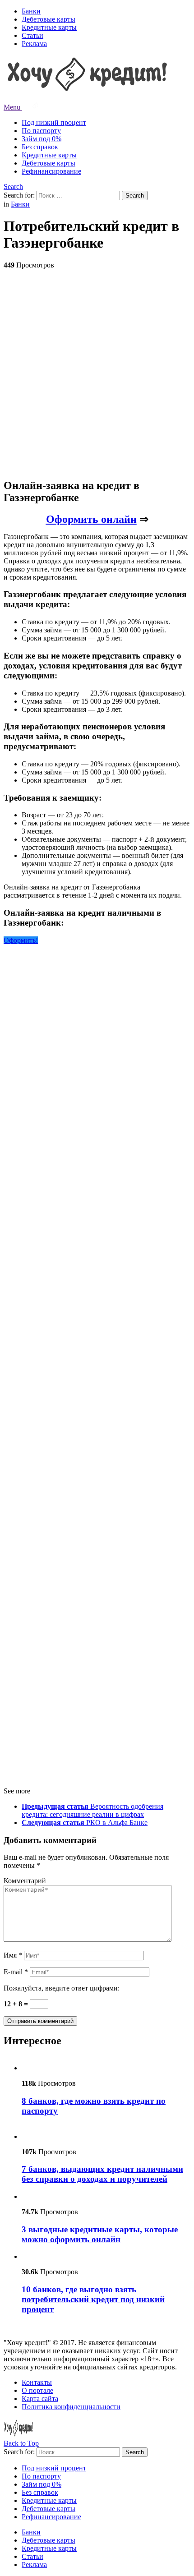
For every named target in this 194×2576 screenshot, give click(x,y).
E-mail (16, 1972)
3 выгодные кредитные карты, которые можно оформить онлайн (100, 2234)
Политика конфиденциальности (71, 2407)
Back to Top (21, 2443)
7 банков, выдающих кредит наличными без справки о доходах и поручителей (102, 2174)
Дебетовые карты (48, 19)
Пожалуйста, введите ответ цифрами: (62, 1988)
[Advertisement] (97, 373)
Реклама (34, 44)
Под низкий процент (54, 122)
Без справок (40, 147)
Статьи (32, 35)
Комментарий (25, 1881)
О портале (37, 2390)
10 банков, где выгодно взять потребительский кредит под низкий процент (93, 2299)
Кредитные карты (49, 27)
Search (13, 187)
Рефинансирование (51, 171)
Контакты (37, 2382)
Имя (13, 1955)
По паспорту (41, 131)
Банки (31, 11)
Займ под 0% (42, 139)
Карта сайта (40, 2399)
